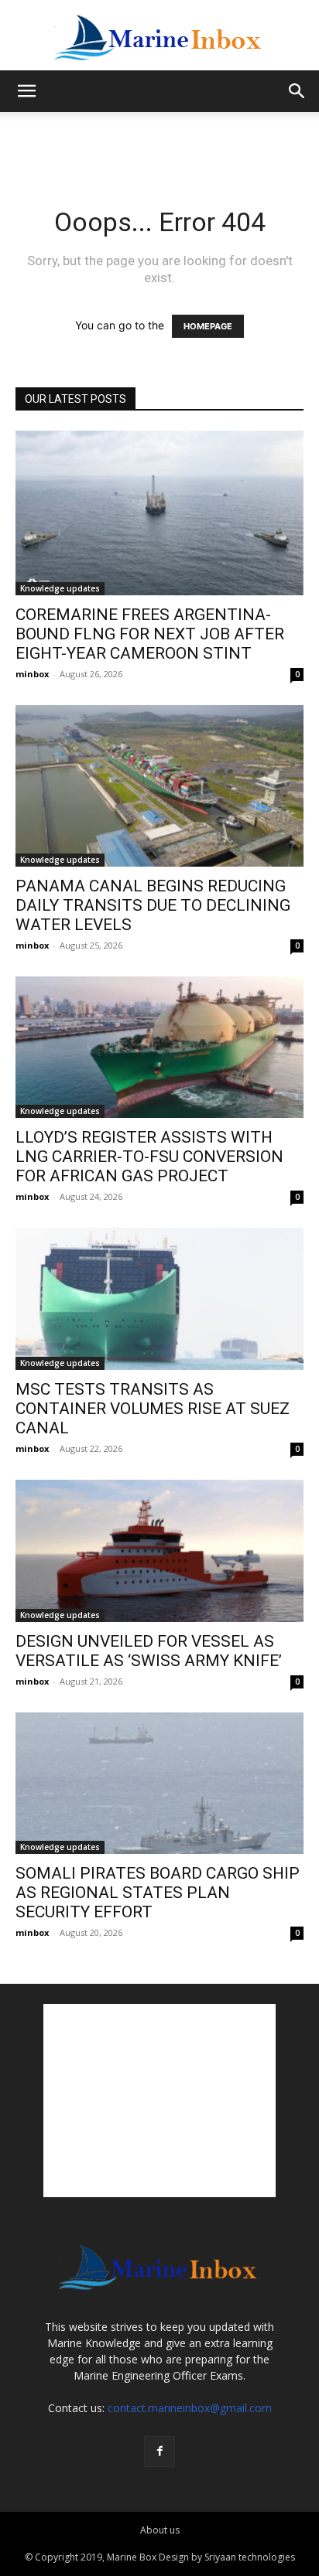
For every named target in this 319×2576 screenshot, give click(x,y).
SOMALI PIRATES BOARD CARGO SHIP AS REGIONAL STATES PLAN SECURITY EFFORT (158, 1893)
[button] (26, 91)
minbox (32, 674)
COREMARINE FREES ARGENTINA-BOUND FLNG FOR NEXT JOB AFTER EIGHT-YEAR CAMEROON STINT (150, 634)
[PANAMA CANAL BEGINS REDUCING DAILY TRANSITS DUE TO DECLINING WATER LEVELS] (159, 786)
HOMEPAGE (208, 326)
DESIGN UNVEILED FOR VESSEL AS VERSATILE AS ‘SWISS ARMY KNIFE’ (149, 1651)
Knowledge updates (60, 588)
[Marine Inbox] (159, 36)
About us (160, 2530)
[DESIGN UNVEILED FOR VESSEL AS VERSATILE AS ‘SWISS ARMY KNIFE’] (159, 1551)
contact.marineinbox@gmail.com (190, 2408)
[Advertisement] (159, 139)
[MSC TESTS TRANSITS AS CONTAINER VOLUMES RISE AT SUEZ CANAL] (159, 1299)
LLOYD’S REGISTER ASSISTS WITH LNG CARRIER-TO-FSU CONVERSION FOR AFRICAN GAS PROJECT (149, 1157)
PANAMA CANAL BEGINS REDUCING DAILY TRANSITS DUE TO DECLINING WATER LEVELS (153, 905)
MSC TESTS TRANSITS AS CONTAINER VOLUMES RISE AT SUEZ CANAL (153, 1409)
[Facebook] (159, 2452)
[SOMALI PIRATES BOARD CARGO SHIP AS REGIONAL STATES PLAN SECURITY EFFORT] (159, 1784)
